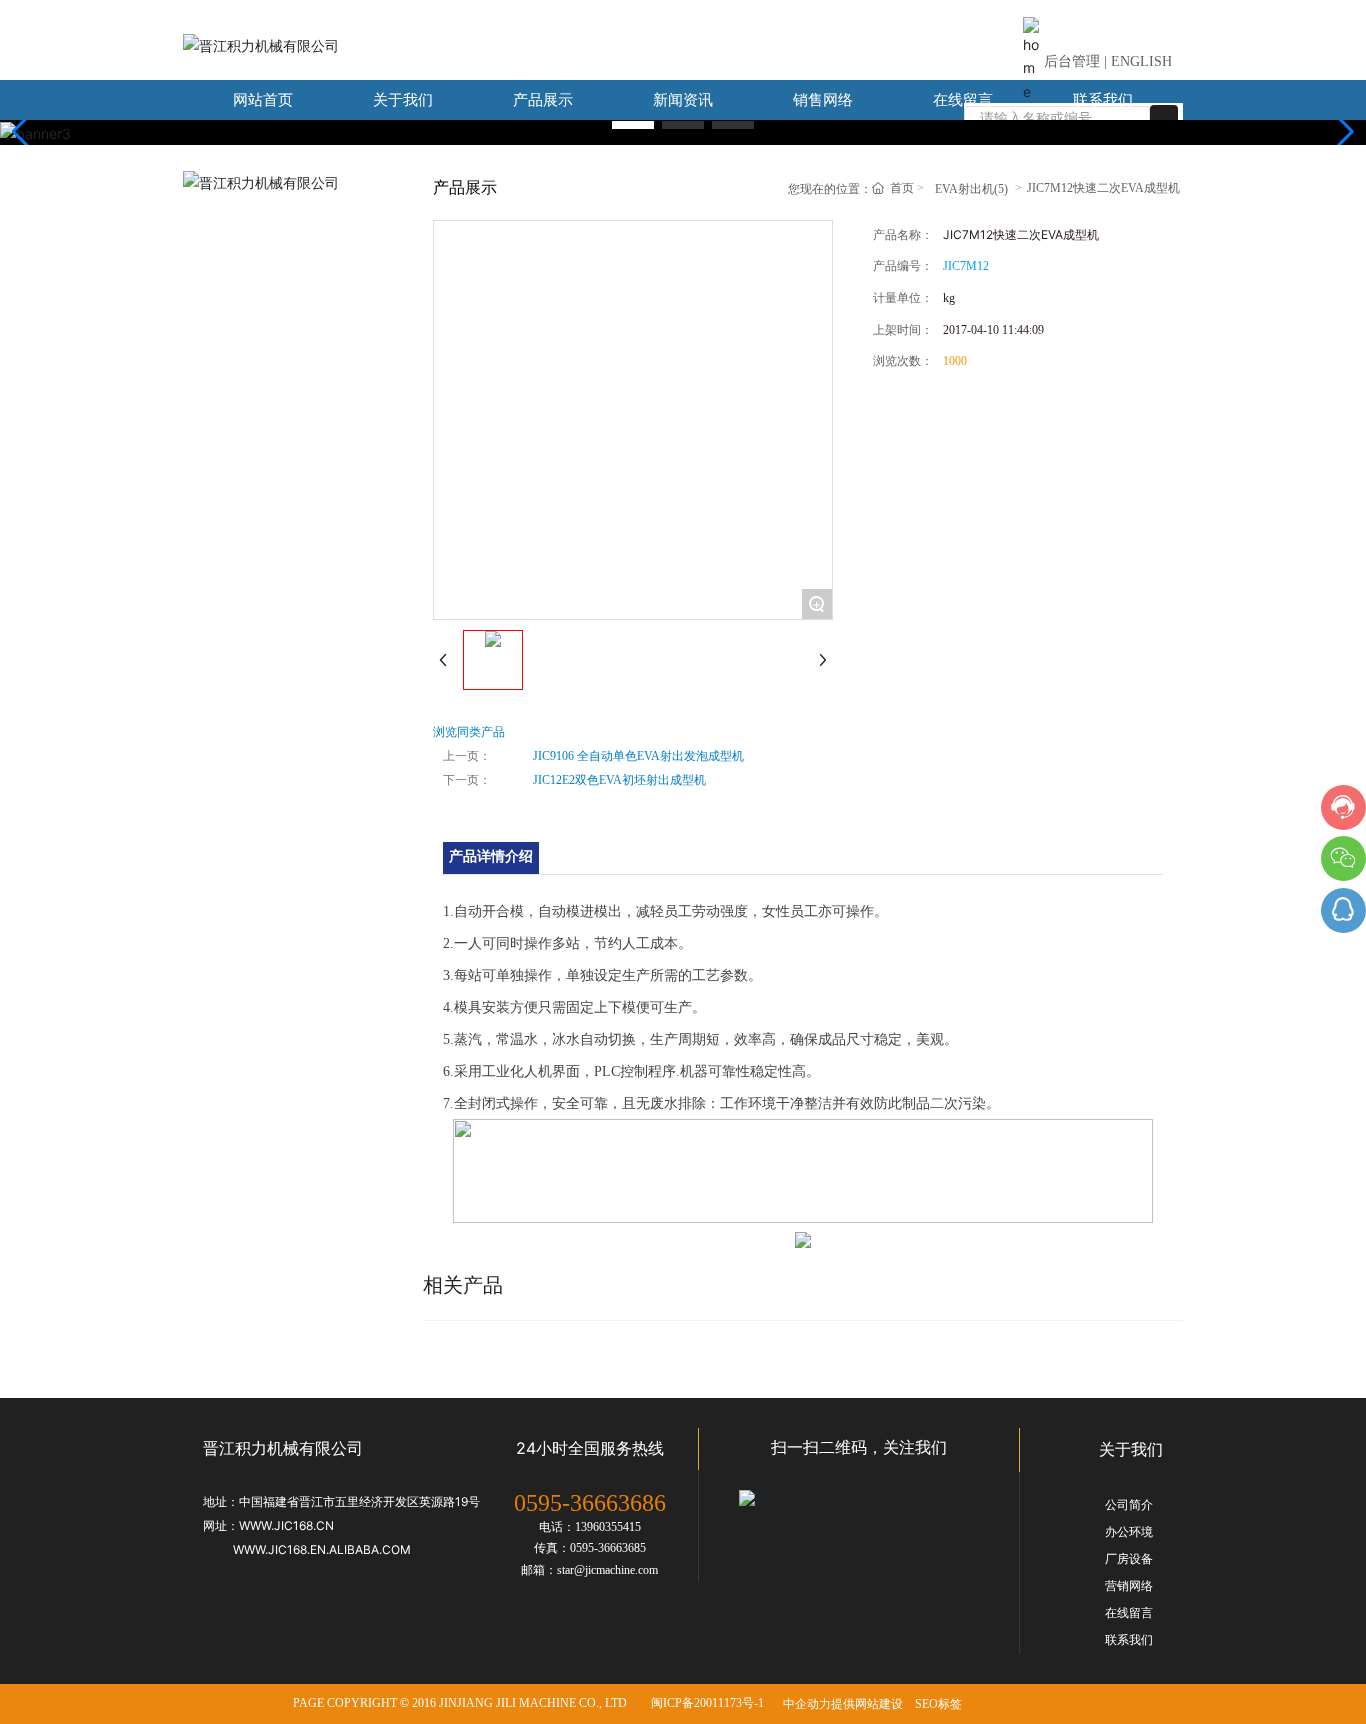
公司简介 (1129, 1505)
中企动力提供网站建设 (843, 1704)
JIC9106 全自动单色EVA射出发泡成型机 (638, 756)
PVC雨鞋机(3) (266, 269)
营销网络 (1129, 1586)
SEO (926, 1704)
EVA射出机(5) (266, 219)
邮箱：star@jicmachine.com (589, 1570)
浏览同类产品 (469, 732)
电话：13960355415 (590, 1527)
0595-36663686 (590, 1503)
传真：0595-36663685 (590, 1548)
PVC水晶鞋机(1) (273, 419)
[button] (633, 125)
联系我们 (1129, 1640)
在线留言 (1129, 1613)
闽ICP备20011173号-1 (707, 1703)
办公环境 (1129, 1531)
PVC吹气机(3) (266, 369)
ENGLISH (1141, 61)
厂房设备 (1129, 1559)
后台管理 (1072, 61)
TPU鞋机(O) (260, 469)
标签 (950, 1704)
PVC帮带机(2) (266, 319)
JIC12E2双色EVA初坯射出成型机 (619, 780)
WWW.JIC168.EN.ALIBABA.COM (322, 1549)
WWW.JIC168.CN (286, 1525)
